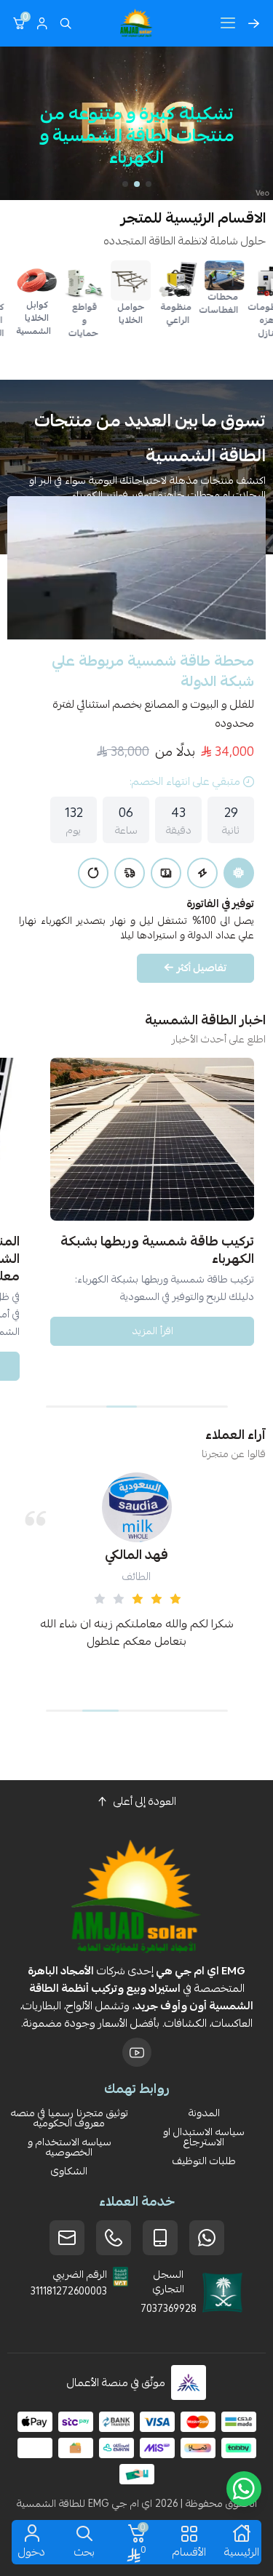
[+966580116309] (207, 2238)
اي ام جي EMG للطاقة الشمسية (84, 2503)
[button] (149, 184)
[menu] (228, 23)
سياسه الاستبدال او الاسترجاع (204, 2137)
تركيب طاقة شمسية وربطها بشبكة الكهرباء (157, 1250)
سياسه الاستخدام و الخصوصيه (70, 2147)
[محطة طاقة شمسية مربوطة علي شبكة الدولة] (136, 568)
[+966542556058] (114, 2238)
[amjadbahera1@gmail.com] (67, 2238)
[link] (241, 275)
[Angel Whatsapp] (244, 2489)
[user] (42, 23)
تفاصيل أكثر (202, 968)
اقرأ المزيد (153, 1331)
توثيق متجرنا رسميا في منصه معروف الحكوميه (70, 2118)
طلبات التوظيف (204, 2161)
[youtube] (137, 2052)
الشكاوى (69, 2171)
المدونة (204, 2113)
